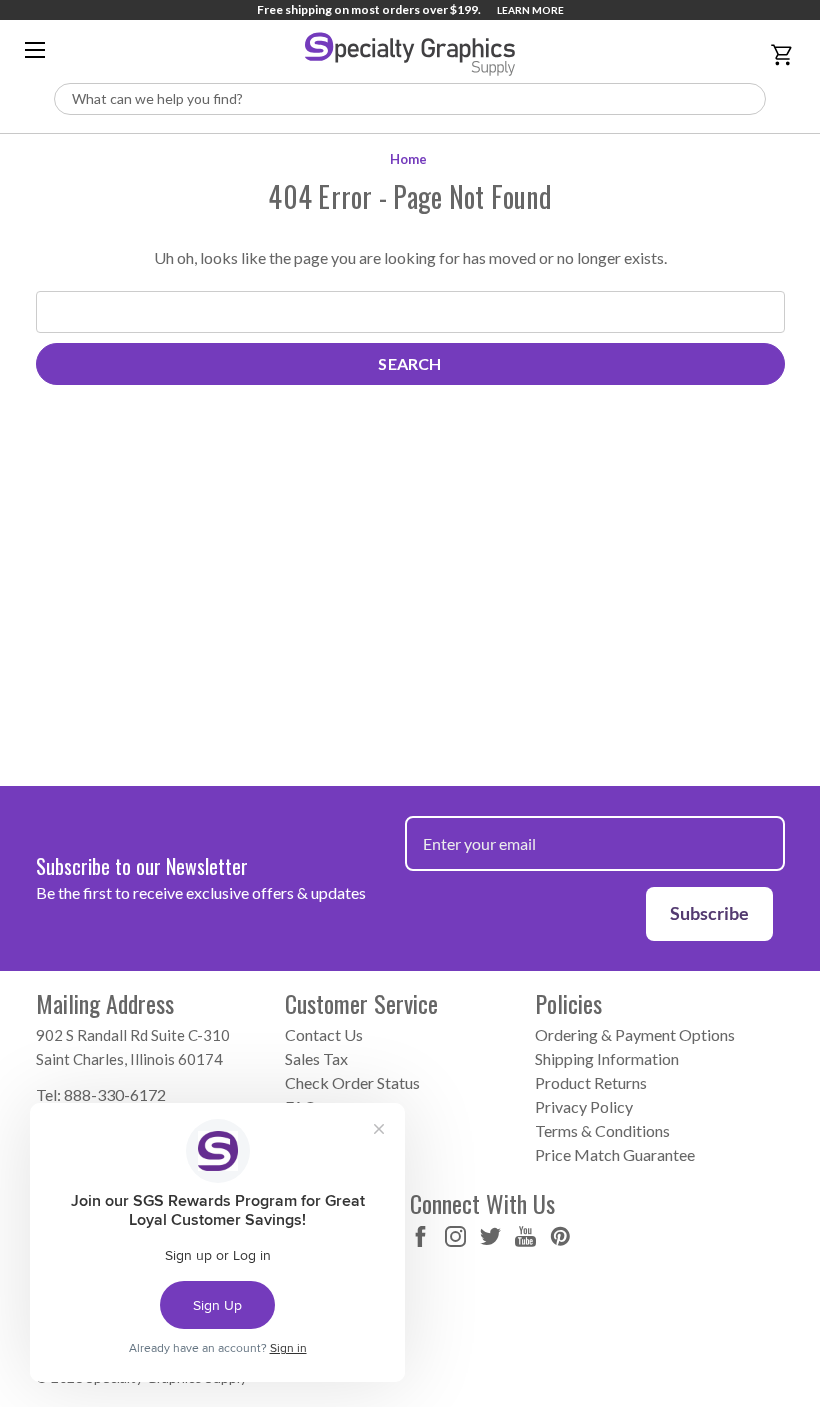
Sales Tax (316, 1058)
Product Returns (591, 1082)
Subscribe (709, 913)
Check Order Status (352, 1082)
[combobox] (410, 99)
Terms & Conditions (602, 1130)
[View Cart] (785, 55)
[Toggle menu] (36, 50)
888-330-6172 (115, 1094)
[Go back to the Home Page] (410, 54)
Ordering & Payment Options (635, 1034)
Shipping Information (607, 1058)
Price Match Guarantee (615, 1154)
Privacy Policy (584, 1106)
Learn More (530, 10)
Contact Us (324, 1034)
